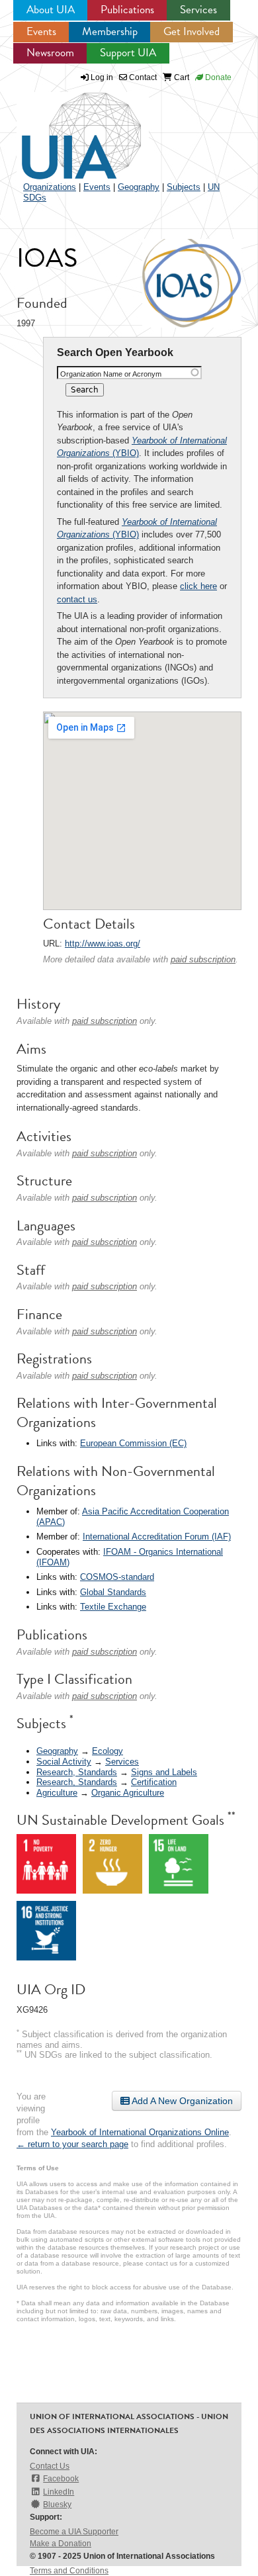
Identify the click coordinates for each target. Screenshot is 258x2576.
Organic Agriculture (128, 1793)
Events (41, 31)
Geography (139, 187)
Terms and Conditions (69, 2571)
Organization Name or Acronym (111, 374)
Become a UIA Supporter (74, 2532)
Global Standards (113, 1592)
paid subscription (203, 959)
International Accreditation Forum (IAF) (157, 1537)
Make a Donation (61, 2544)
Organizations (50, 187)
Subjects (184, 187)
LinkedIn (59, 2492)
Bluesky (57, 2505)
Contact (142, 77)
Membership (110, 31)
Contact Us (50, 2466)
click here (198, 586)
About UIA (51, 10)
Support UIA (128, 53)
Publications (127, 10)
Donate (217, 77)
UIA (66, 128)
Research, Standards (77, 1772)
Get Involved (192, 31)
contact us (77, 599)
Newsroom (50, 53)
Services (198, 10)
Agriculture (57, 1793)
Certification (154, 1782)
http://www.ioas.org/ (103, 943)
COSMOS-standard (117, 1577)
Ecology (107, 1751)
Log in (102, 77)
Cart (181, 77)
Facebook (61, 2479)
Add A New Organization (181, 2101)
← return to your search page (72, 2144)
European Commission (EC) (133, 1443)
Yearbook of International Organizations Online (140, 2132)
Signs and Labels (164, 1772)
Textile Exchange (113, 1607)
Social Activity (64, 1762)
